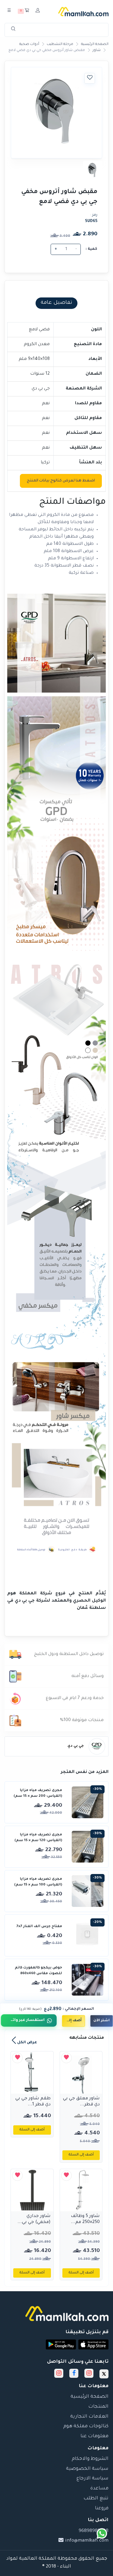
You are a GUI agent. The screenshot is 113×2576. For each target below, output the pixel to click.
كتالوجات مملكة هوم (86, 2427)
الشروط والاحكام (90, 2459)
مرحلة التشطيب (60, 44)
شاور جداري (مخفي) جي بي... (34, 2219)
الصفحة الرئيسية (95, 44)
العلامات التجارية (89, 2417)
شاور (97, 51)
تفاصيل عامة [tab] (56, 303)
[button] (93, 2344)
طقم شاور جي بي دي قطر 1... (33, 2102)
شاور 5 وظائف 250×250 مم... (85, 2219)
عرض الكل (27, 2043)
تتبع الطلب (96, 2499)
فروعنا (102, 2509)
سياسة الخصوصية (87, 2469)
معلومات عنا (94, 2436)
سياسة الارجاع (93, 2479)
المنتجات (98, 2407)
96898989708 (94, 2531)
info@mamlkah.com (86, 2541)
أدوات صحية (29, 44)
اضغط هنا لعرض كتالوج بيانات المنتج (61, 481)
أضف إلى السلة (72, 2021)
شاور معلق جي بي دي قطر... (81, 2102)
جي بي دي (76, 1746)
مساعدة (99, 2489)
